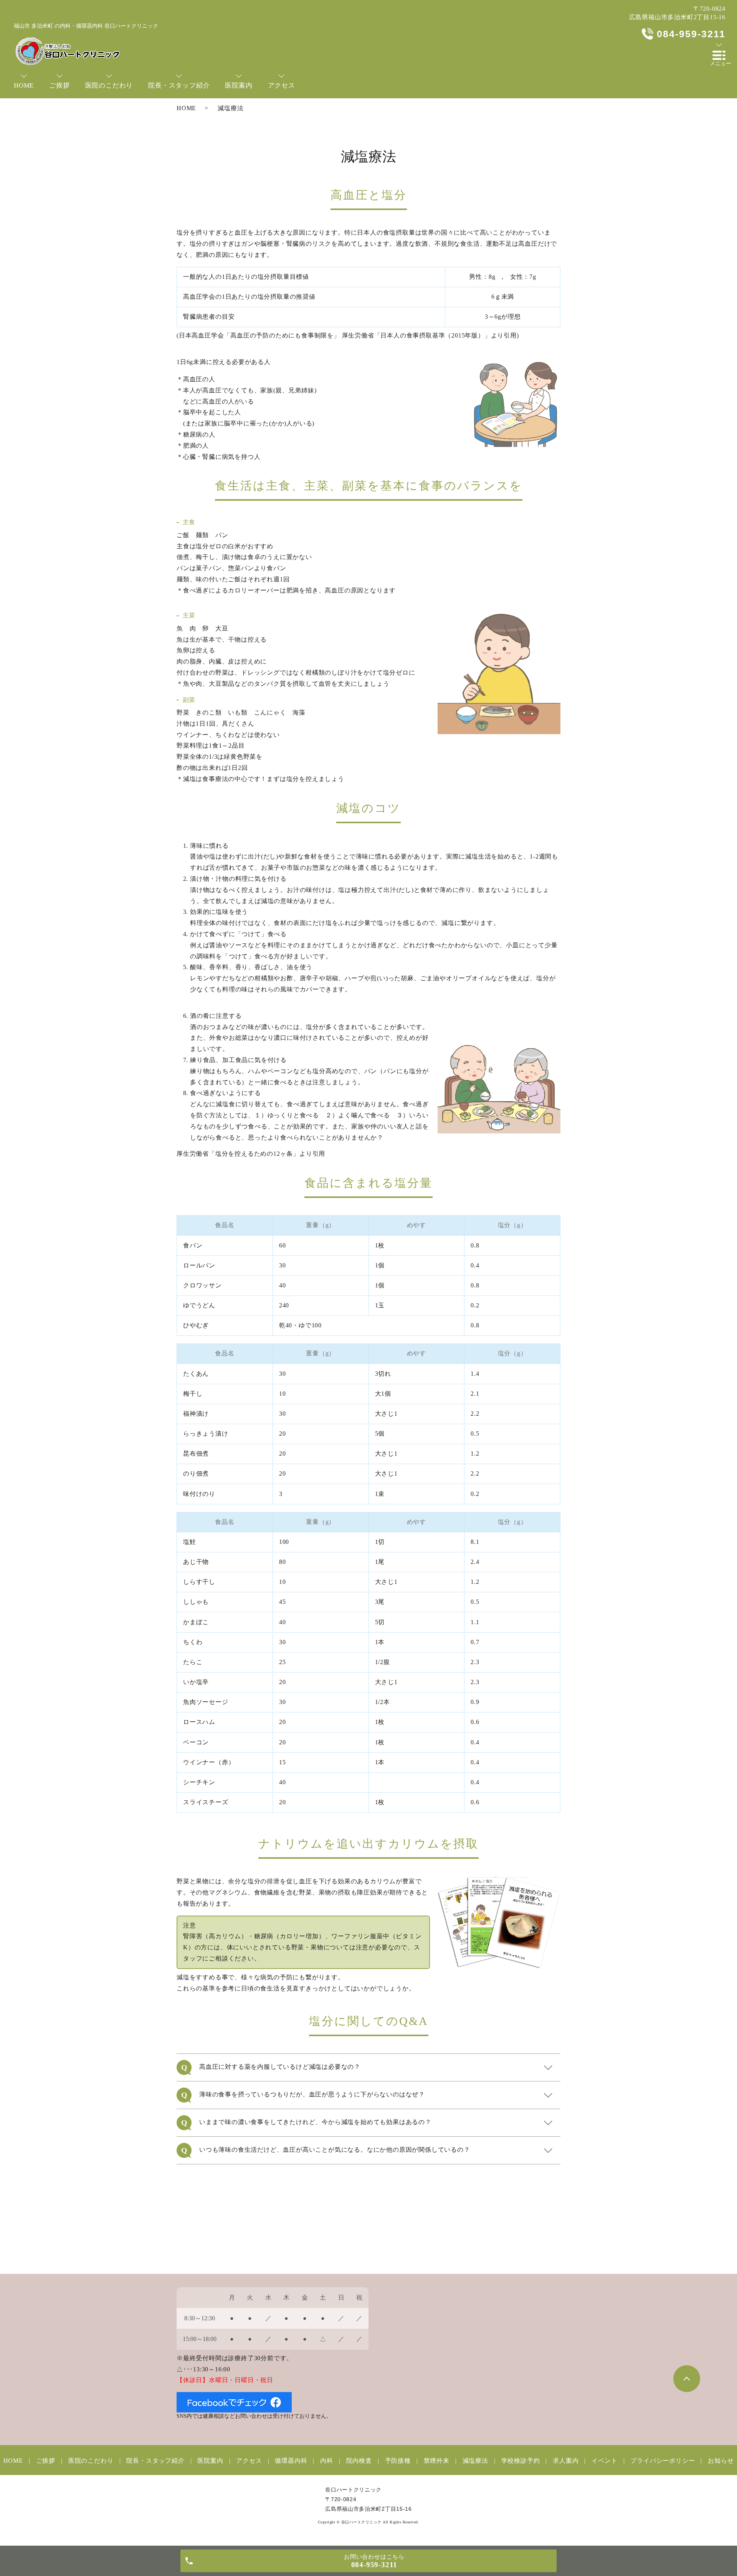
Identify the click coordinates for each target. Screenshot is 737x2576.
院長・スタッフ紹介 (155, 2461)
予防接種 (398, 2461)
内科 (326, 2461)
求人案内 (566, 2461)
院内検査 (359, 2461)
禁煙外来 (437, 2461)
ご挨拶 (46, 2461)
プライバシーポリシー (663, 2461)
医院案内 (210, 2461)
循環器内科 (291, 2461)
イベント (604, 2461)
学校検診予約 (521, 2461)
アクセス (249, 2461)
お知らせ (721, 2461)
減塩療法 (475, 2461)
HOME (186, 108)
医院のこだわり (91, 2461)
